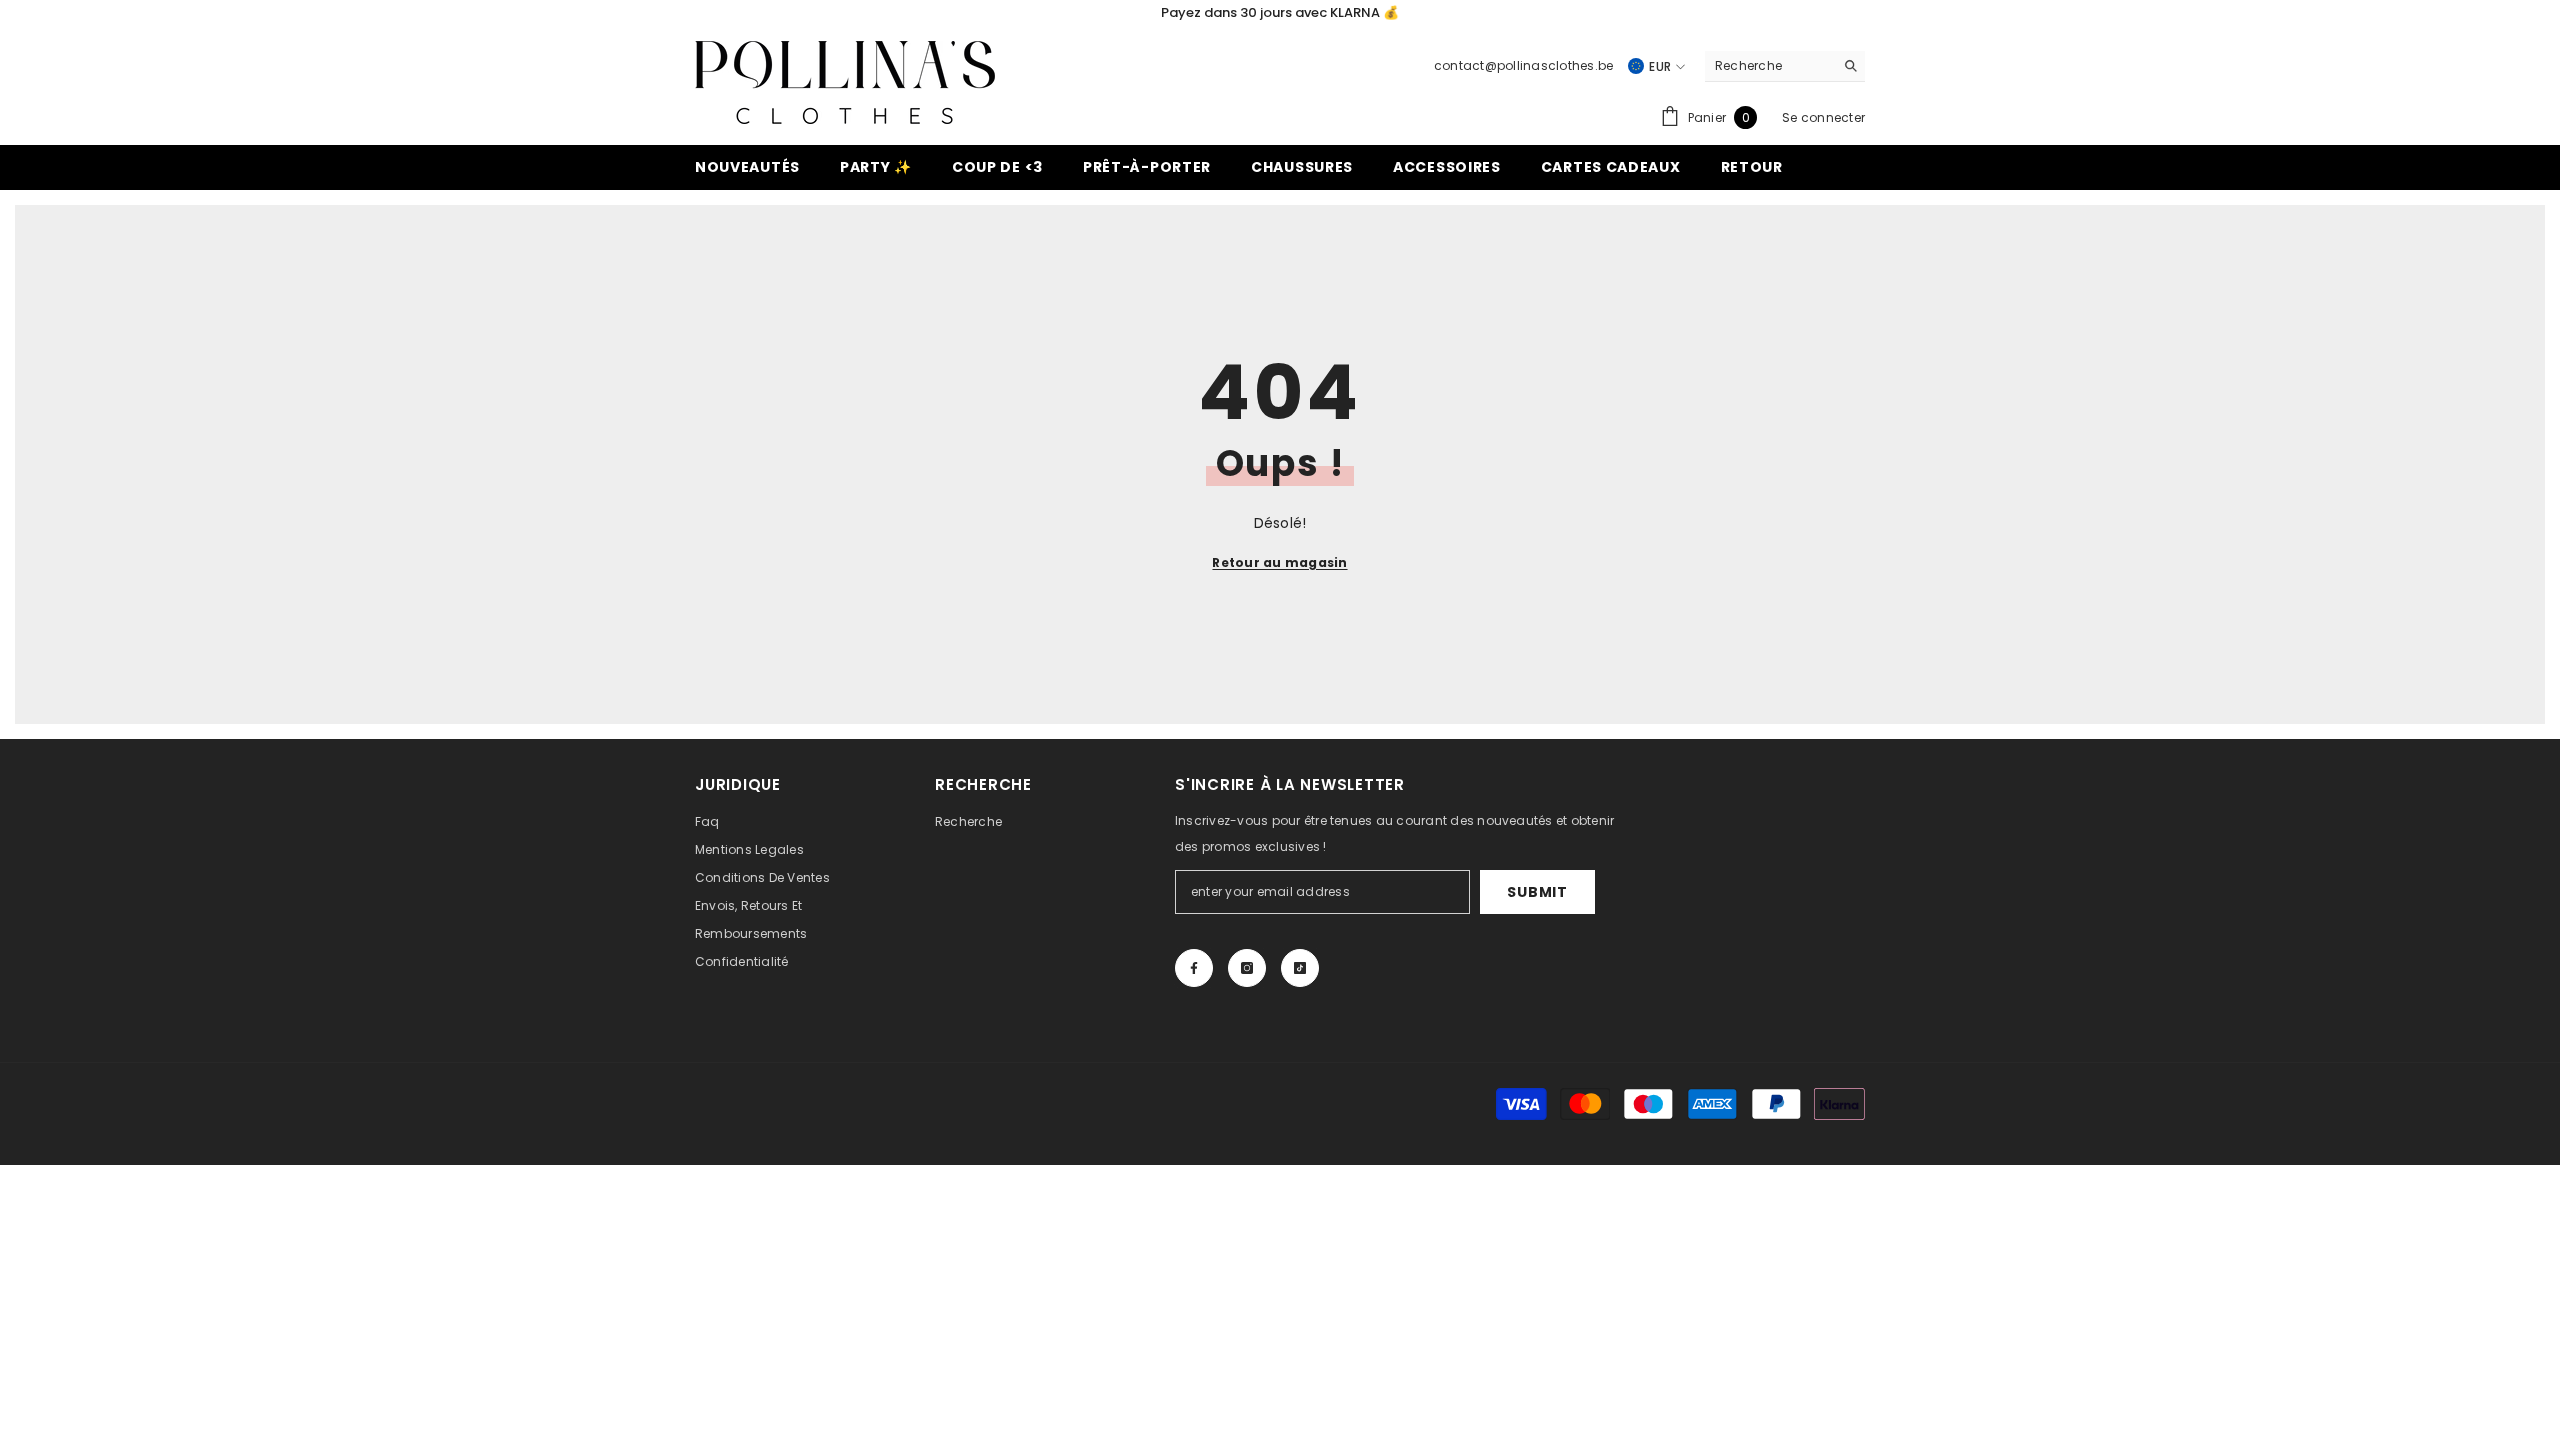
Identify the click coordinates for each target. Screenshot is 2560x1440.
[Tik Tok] (1300, 968)
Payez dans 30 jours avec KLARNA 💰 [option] (1280, 12)
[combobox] (1769, 66)
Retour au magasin (1279, 562)
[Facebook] (1194, 968)
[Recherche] (1785, 66)
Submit (1537, 892)
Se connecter (1823, 117)
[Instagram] (1247, 968)
